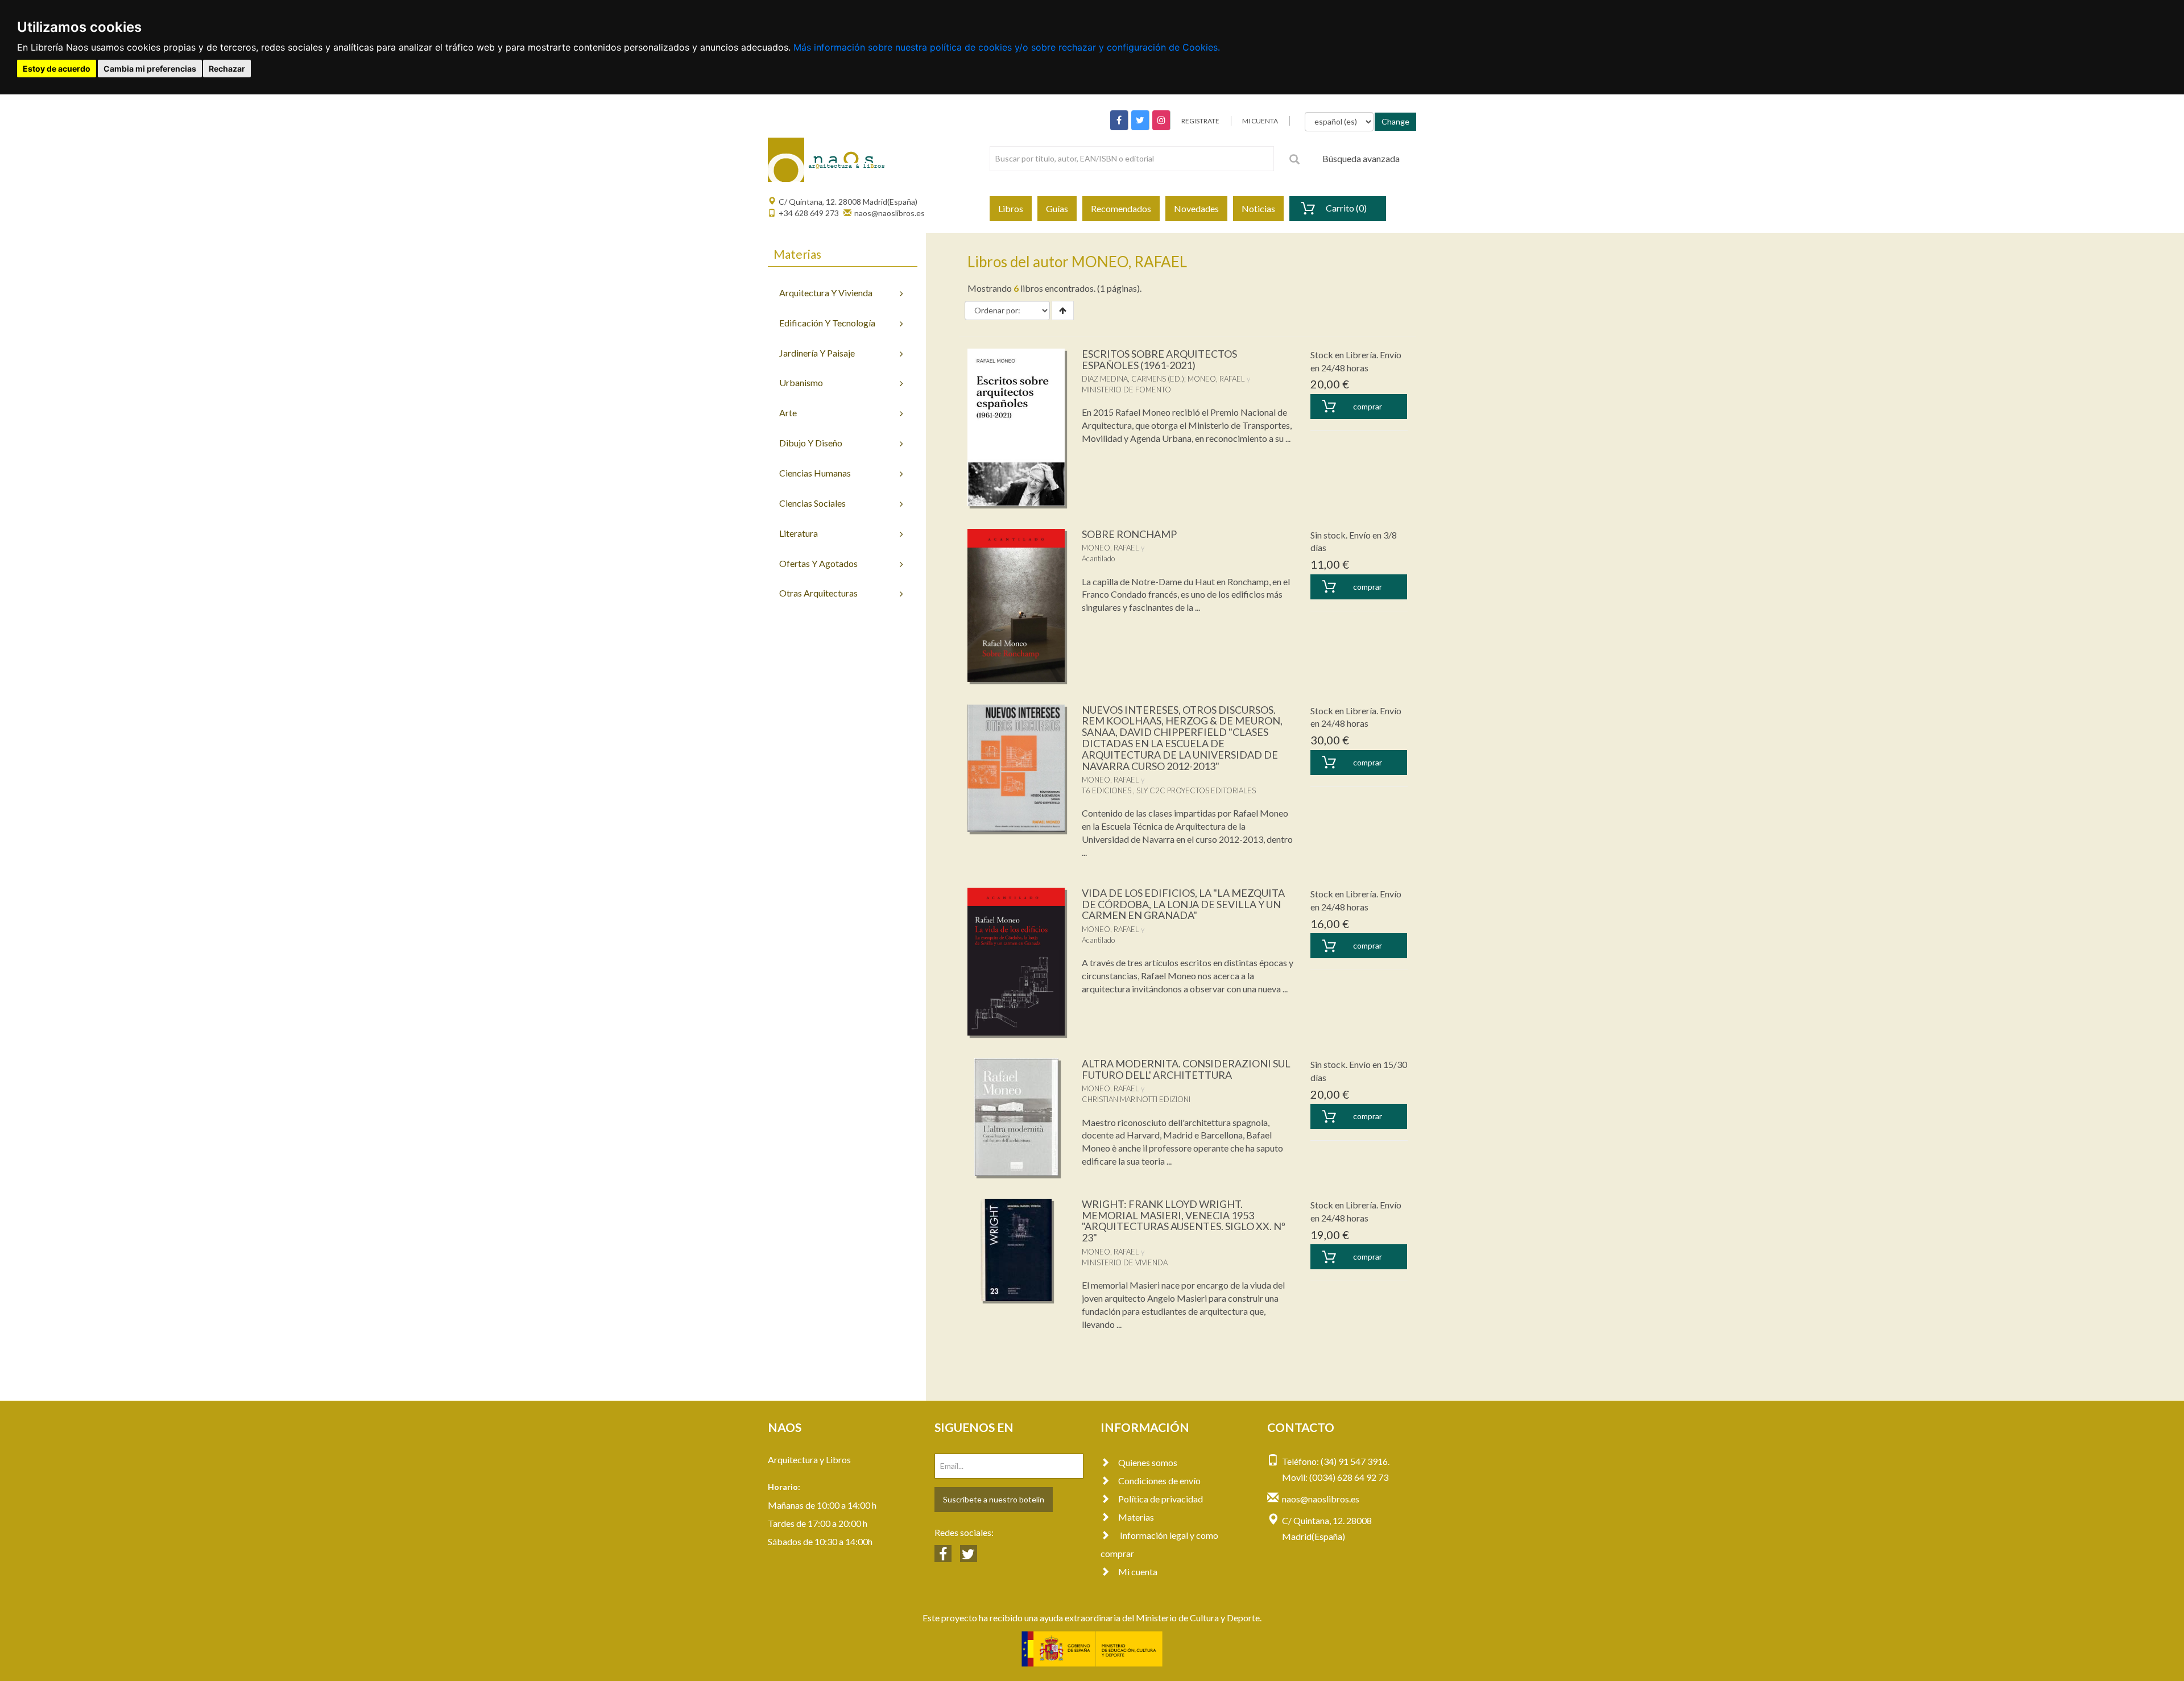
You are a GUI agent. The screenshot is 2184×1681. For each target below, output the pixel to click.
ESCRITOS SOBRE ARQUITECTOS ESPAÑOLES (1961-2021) (1159, 359)
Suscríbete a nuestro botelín (994, 1499)
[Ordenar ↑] (1063, 310)
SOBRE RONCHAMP (1129, 534)
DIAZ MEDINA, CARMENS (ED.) (1133, 379)
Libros (1011, 208)
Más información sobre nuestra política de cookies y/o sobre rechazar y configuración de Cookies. (1007, 47)
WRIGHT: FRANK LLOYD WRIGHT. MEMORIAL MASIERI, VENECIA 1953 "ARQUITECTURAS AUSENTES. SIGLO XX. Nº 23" (1184, 1221)
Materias (1136, 1517)
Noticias (1258, 208)
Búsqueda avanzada (1361, 158)
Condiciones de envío (1159, 1481)
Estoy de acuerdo (57, 69)
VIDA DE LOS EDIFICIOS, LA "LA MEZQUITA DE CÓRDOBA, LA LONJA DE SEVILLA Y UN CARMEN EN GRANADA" (1183, 904)
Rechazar (227, 69)
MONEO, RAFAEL (1216, 379)
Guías (1057, 208)
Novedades (1196, 208)
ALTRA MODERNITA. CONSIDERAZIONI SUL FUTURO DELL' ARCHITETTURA (1186, 1069)
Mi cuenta (1138, 1572)
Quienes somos (1148, 1462)
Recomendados (1121, 208)
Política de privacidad (1161, 1499)
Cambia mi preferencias (150, 69)
